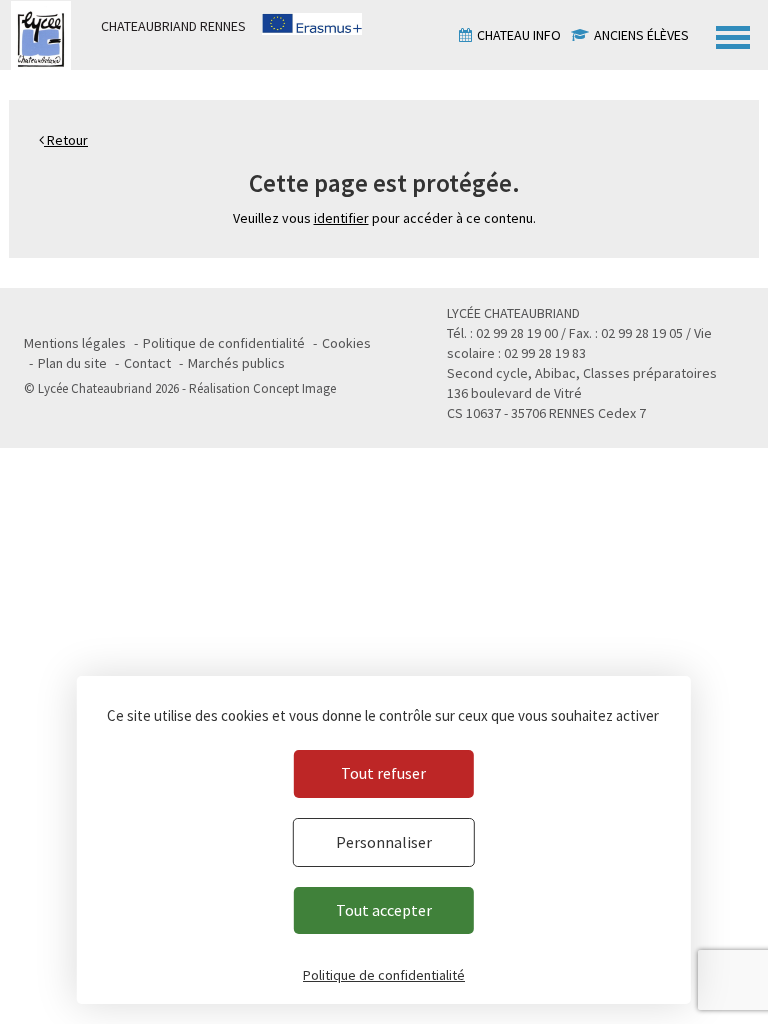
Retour (66, 140)
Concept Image (294, 388)
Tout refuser (383, 773)
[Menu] (733, 35)
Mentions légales (75, 343)
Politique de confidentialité (224, 343)
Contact (147, 363)
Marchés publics (236, 363)
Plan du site (72, 363)
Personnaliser (384, 842)
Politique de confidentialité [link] (384, 975)
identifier (341, 218)
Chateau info (519, 35)
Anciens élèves (641, 35)
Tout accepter (384, 910)
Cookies (346, 343)
